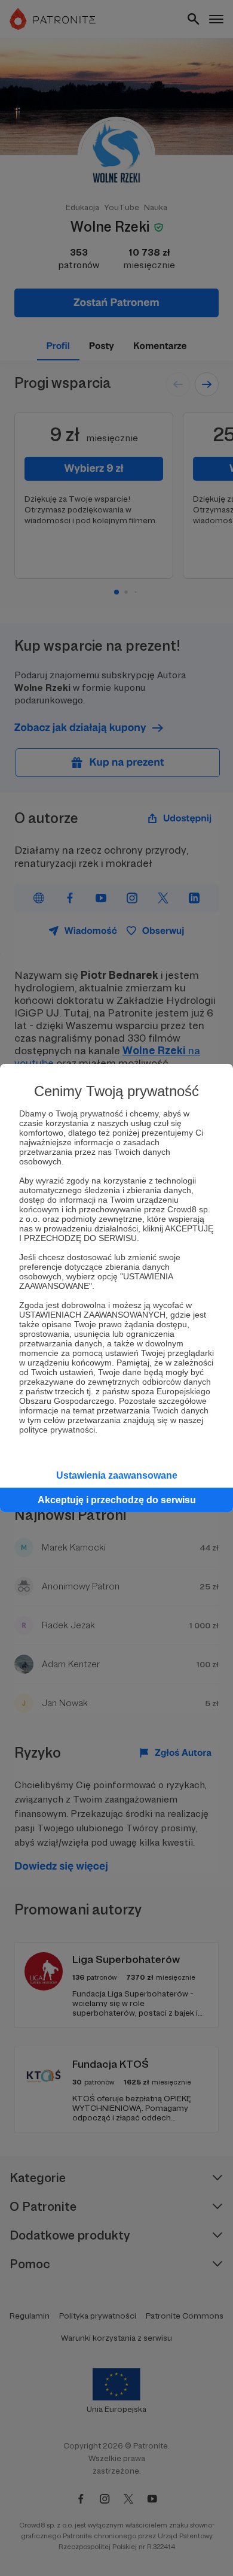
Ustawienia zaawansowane (117, 1475)
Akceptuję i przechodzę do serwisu (117, 1500)
